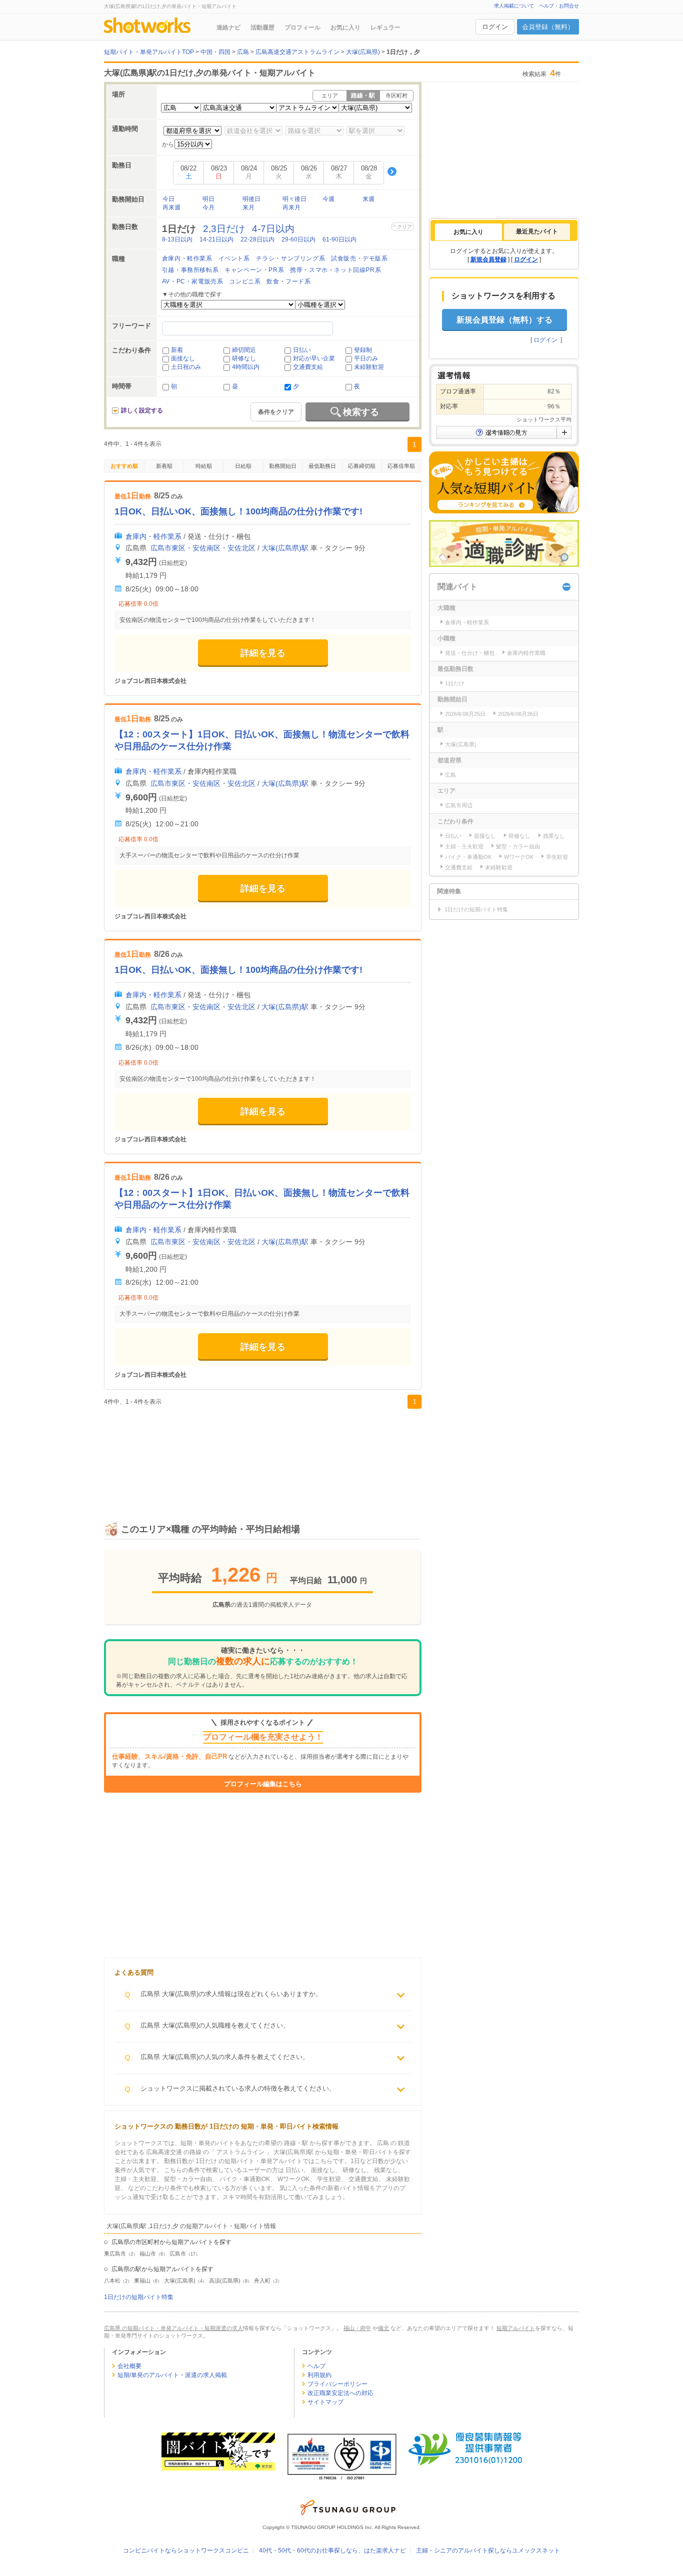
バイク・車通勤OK (468, 857)
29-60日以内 (298, 239)
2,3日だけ (224, 229)
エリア (330, 95)
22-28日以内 (257, 239)
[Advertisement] (263, 1454)
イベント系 (234, 258)
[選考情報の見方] (504, 432)
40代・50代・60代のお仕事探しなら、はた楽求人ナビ (332, 2551)
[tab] (468, 232)
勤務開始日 (283, 466)
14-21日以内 (216, 239)
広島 (450, 775)
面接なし (183, 358)
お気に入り (345, 27)
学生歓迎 (557, 857)
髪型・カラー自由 (518, 846)
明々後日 (294, 199)
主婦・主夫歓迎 (464, 846)
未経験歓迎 (369, 367)
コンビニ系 (245, 281)
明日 (208, 199)
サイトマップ (325, 2402)
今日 (168, 199)
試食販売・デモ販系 (359, 258)
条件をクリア (276, 412)
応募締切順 (362, 466)
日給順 (243, 466)
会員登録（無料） (548, 27)
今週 (328, 199)
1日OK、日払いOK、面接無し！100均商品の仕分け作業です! (238, 511)
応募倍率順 (401, 466)
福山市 (148, 2254)
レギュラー (385, 27)
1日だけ (455, 683)
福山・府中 (357, 2328)
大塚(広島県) (180, 2281)
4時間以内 (246, 367)
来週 (368, 199)
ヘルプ (316, 2366)
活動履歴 (262, 27)
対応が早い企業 (314, 358)
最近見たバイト (537, 231)
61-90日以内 (339, 239)
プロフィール (302, 27)
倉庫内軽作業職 (526, 653)
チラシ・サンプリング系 (291, 258)
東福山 (142, 2281)
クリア (404, 227)
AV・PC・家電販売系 (193, 281)
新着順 (164, 466)
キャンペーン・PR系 (254, 270)
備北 (383, 2328)
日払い (302, 350)
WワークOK (519, 857)
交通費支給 (308, 367)
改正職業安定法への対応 (340, 2393)
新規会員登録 (488, 259)
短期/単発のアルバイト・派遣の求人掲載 (172, 2375)
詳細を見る (263, 653)
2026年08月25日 (465, 714)
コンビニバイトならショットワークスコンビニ (186, 2551)
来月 (248, 207)
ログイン (495, 27)
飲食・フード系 (288, 281)
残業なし (554, 836)
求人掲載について (514, 6)
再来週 (171, 207)
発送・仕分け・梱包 (470, 653)
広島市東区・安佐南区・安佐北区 (203, 548)
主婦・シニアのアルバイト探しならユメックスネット (488, 2551)
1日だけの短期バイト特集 (139, 2297)
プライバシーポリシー (337, 2384)
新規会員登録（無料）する (504, 320)
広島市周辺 (459, 805)
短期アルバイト (516, 2328)
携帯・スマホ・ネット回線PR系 (335, 270)
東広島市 (115, 2254)
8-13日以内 (177, 239)
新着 (177, 350)
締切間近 (244, 350)
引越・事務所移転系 (190, 270)
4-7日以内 (273, 229)
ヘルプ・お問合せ (559, 6)
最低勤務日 (322, 466)
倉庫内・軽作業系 (187, 258)
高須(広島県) (225, 2281)
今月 (208, 207)
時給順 (204, 466)
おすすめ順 (124, 466)
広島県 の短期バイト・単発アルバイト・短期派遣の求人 (173, 2328)
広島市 (178, 2254)
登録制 (363, 350)
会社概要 (129, 2366)
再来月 (291, 207)
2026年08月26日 (518, 714)
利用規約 (319, 2375)
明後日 (251, 199)
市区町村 (396, 95)
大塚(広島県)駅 (285, 548)
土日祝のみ (186, 367)
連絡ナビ (228, 27)
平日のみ (366, 358)
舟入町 (262, 2281)
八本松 (112, 2281)
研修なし (244, 358)
